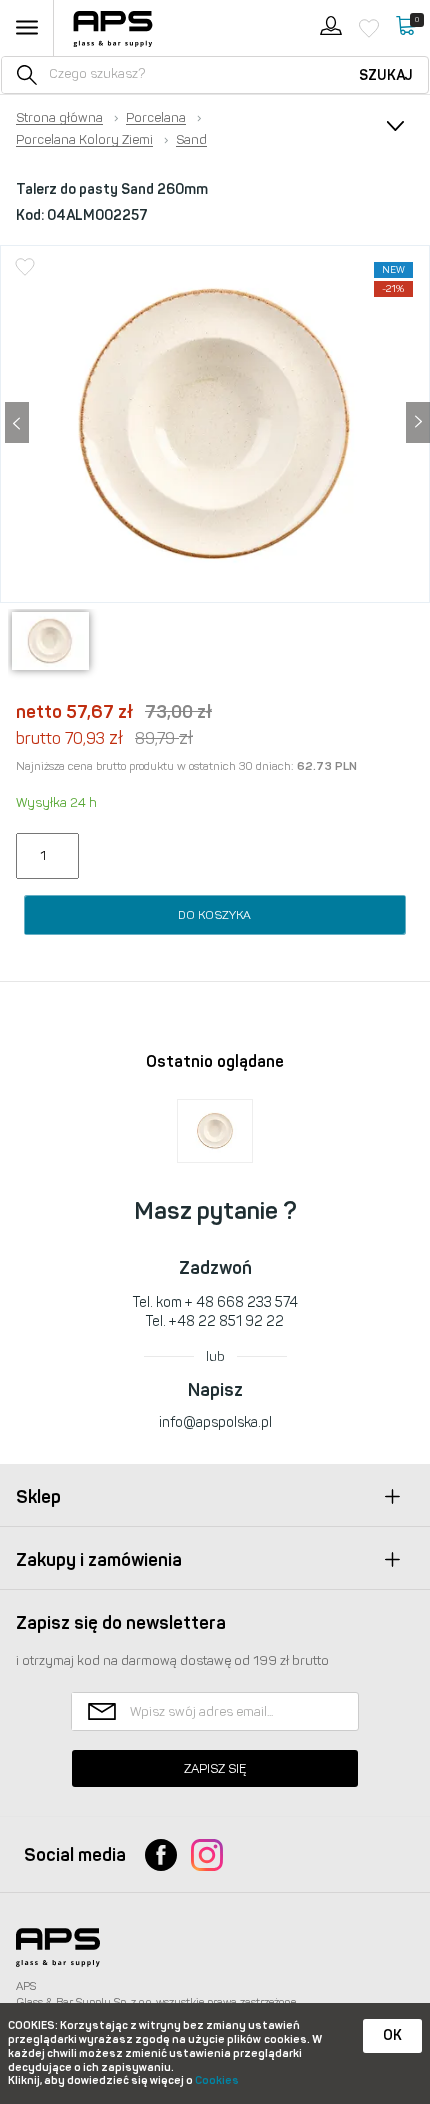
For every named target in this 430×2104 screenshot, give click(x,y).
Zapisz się (215, 1768)
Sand (191, 140)
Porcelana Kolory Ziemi (84, 140)
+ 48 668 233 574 (241, 1302)
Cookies (217, 2080)
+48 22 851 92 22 (226, 1321)
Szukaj (386, 75)
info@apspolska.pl (215, 1422)
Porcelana (156, 118)
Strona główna (59, 118)
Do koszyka (214, 915)
